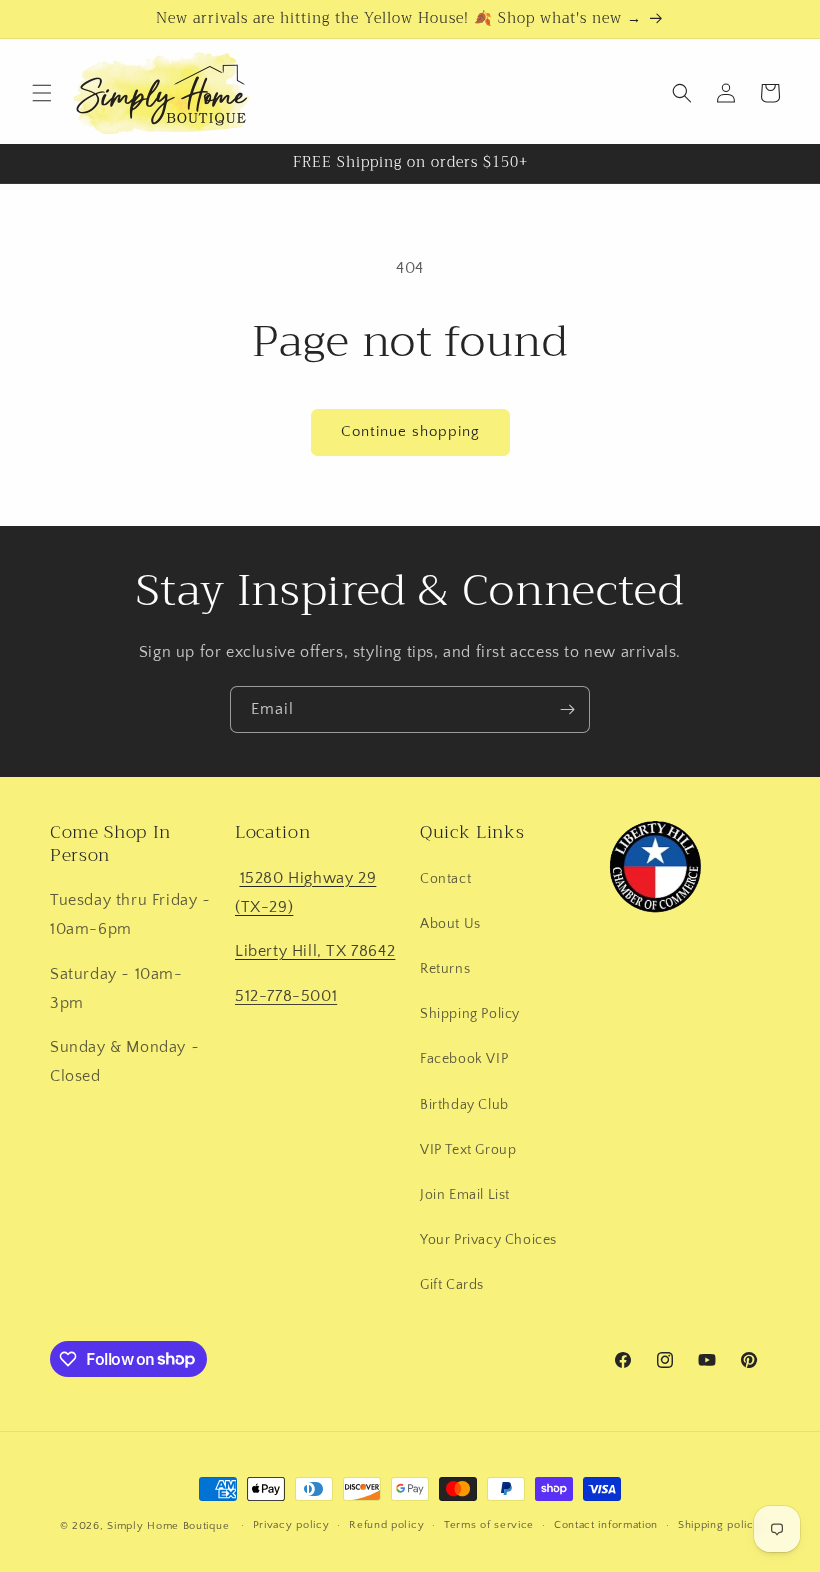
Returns (445, 969)
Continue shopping (410, 431)
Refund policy (386, 1525)
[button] (42, 93)
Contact (445, 879)
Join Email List (465, 1195)
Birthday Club (464, 1105)
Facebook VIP (464, 1059)
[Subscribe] (567, 709)
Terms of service (489, 1525)
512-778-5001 (286, 996)
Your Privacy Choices (488, 1240)
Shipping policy (719, 1525)
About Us (450, 924)
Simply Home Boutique (168, 1526)
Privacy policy (291, 1525)
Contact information (606, 1525)
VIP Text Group (468, 1150)
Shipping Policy (470, 1014)
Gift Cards (452, 1285)
